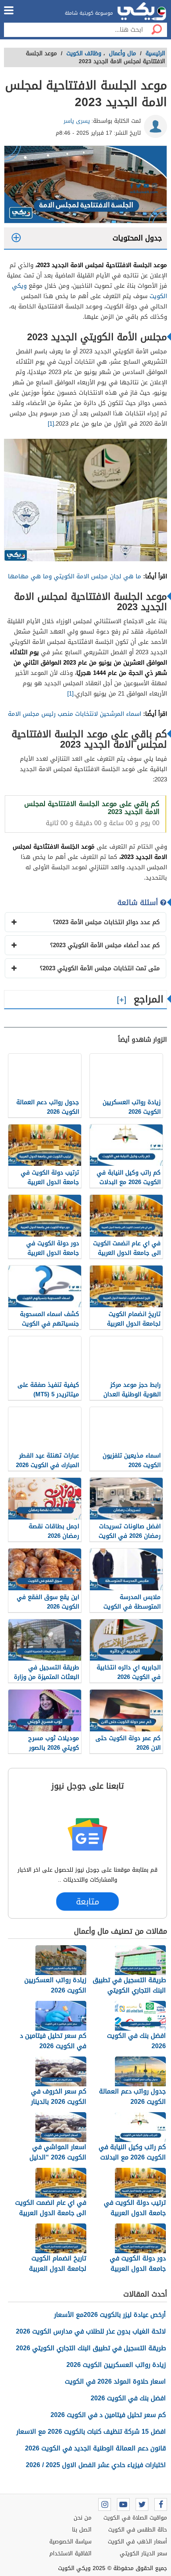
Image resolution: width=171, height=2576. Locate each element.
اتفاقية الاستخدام (70, 2554)
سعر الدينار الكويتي (143, 2554)
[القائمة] (9, 10)
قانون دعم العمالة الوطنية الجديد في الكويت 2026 (95, 2448)
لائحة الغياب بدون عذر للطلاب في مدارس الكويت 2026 (91, 2331)
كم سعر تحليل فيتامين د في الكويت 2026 (108, 2415)
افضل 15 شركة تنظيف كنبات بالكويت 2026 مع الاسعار (91, 2432)
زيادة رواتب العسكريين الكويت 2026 (116, 2365)
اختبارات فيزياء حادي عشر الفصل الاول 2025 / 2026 (96, 2465)
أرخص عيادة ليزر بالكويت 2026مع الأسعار (110, 2315)
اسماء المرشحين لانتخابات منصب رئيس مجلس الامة (75, 714)
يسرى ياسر (77, 121)
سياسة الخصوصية (70, 2542)
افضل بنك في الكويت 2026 (128, 2398)
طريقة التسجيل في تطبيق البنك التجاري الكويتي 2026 (91, 2348)
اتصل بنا (82, 2530)
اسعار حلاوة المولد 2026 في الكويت (115, 2381)
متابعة (87, 1902)
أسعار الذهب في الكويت (137, 2542)
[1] (51, 424)
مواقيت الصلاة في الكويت (135, 2518)
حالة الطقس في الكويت (138, 2530)
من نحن (83, 2518)
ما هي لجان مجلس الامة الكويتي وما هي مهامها (75, 576)
